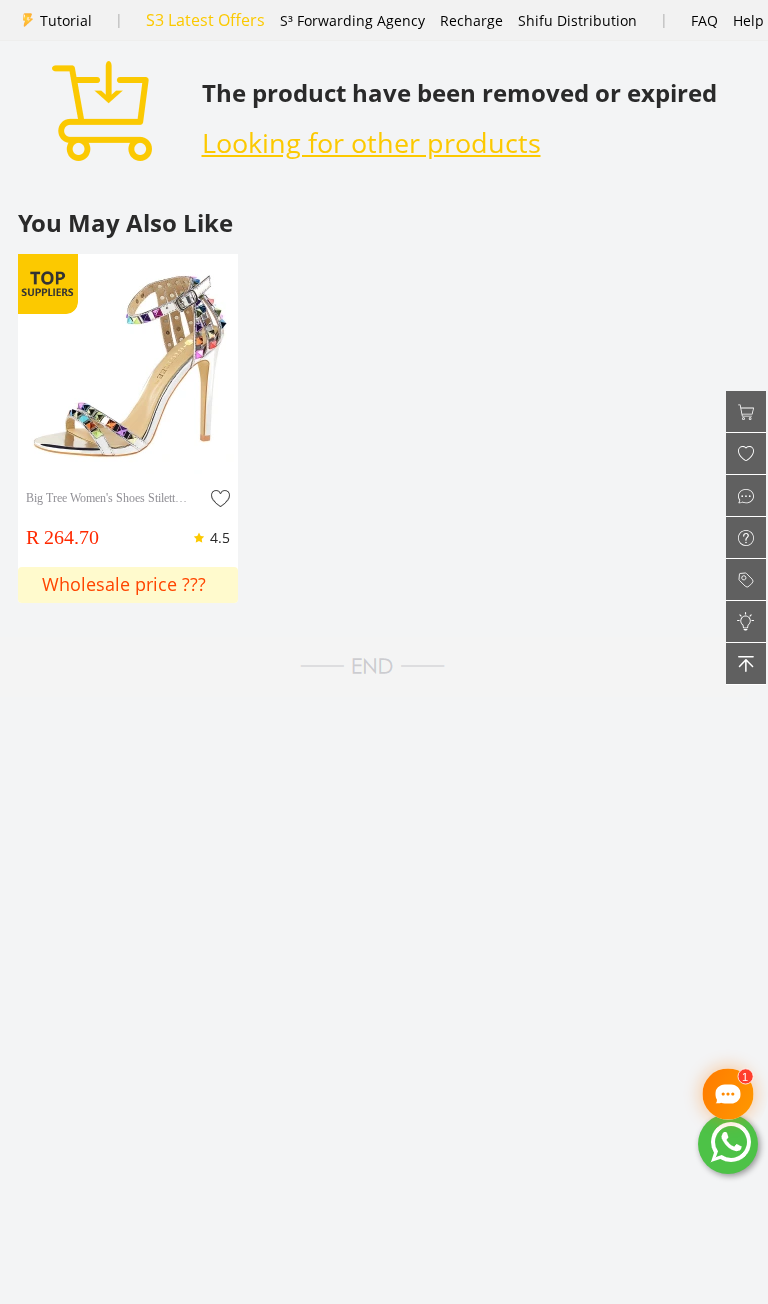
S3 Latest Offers (205, 20)
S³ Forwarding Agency (352, 20)
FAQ (704, 20)
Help (748, 20)
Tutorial (66, 20)
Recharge (471, 20)
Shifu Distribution (577, 20)
